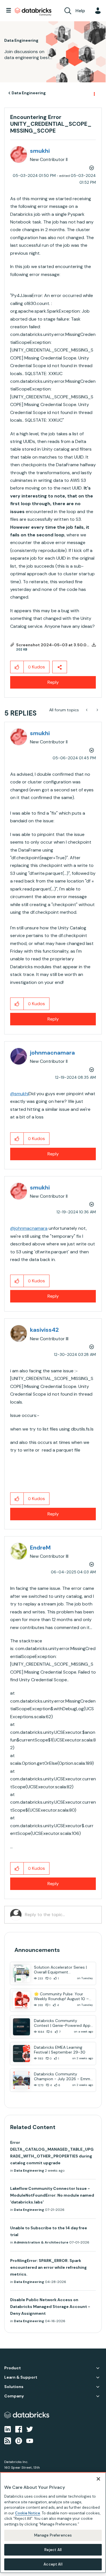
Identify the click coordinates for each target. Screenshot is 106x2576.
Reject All (53, 2550)
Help (80, 11)
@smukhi (19, 1094)
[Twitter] (30, 2429)
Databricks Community (33, 12)
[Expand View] (98, 2368)
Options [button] (94, 93)
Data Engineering (29, 93)
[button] (17, 667)
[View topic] (21, 1973)
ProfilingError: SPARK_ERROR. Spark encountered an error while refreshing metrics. (48, 2267)
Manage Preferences (53, 2535)
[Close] (98, 2479)
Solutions (14, 2387)
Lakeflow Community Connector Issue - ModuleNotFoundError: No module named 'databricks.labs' (52, 2195)
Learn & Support (21, 2377)
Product (13, 2368)
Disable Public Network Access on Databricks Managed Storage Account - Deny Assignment (50, 2307)
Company (14, 2396)
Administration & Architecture (41, 2242)
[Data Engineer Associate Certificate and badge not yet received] (97, 710)
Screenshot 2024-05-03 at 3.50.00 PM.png (61, 645)
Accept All (53, 2564)
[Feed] (8, 2440)
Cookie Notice (28, 2513)
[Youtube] (30, 2440)
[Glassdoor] (19, 2440)
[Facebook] (19, 2429)
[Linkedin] (8, 2429)
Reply (53, 682)
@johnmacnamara (29, 1228)
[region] (53, 2523)
